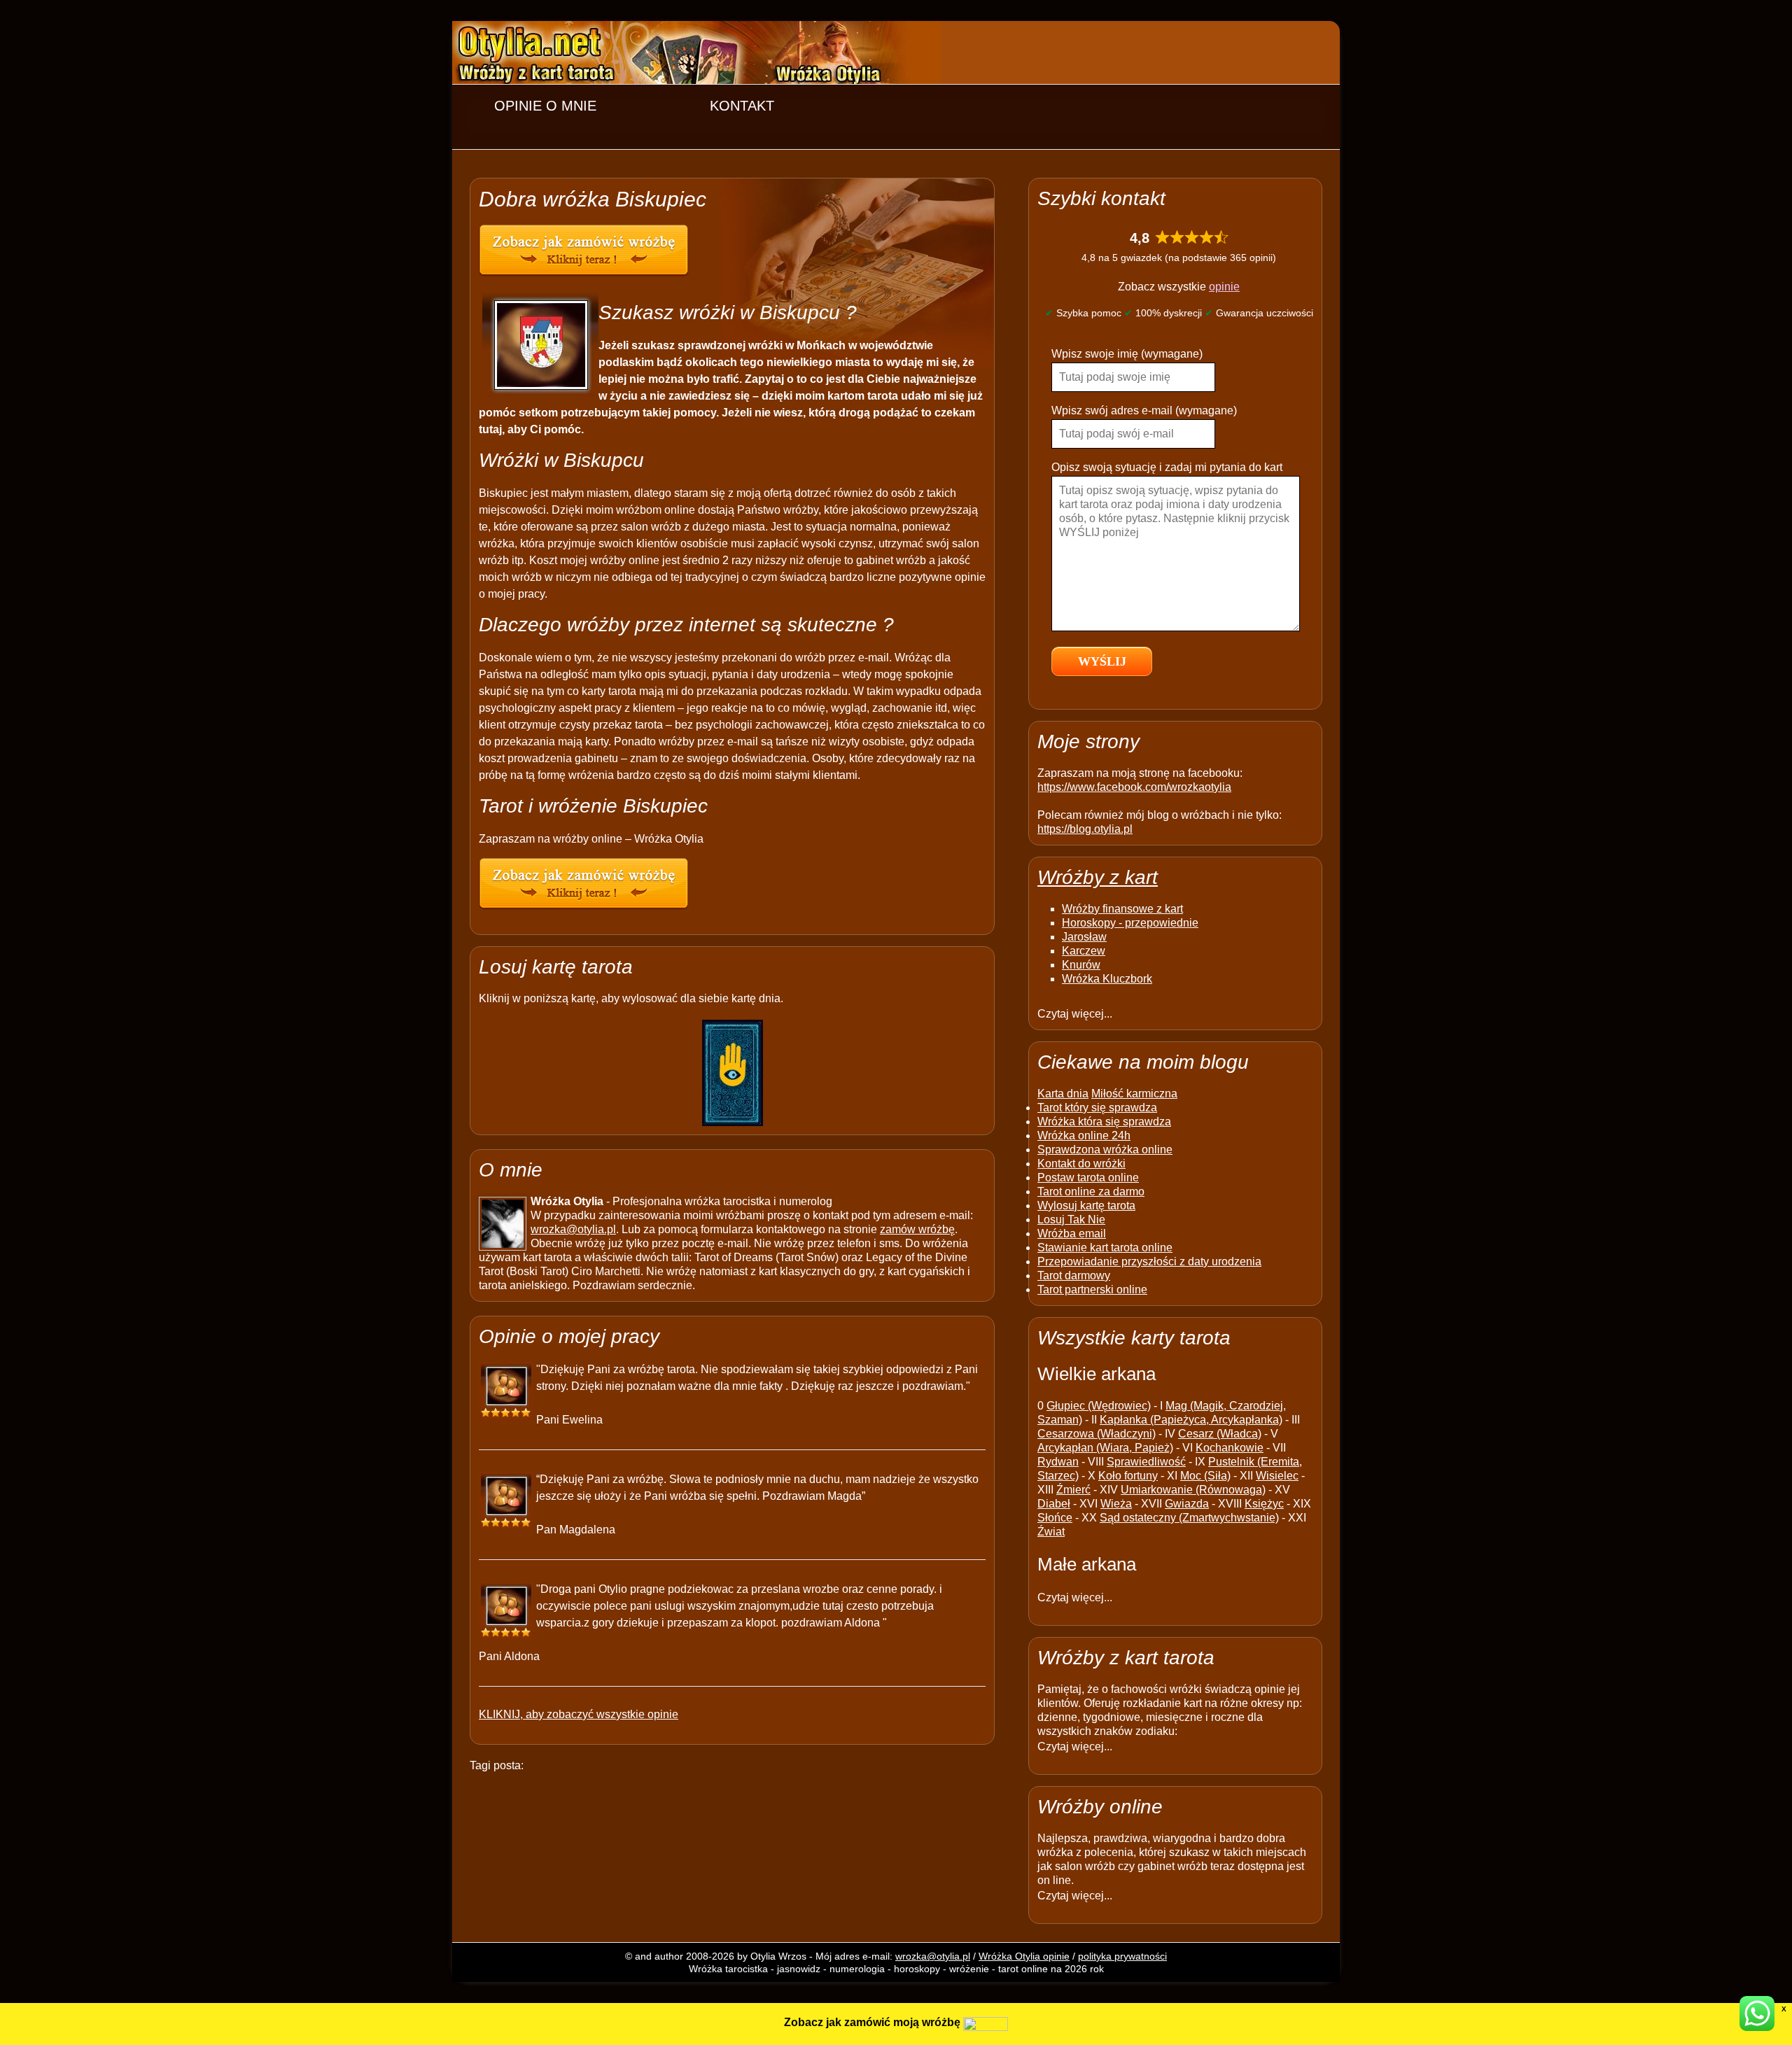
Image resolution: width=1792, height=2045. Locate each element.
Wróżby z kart (1098, 877)
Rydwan (1058, 1462)
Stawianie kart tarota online (1105, 1248)
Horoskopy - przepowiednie (1130, 923)
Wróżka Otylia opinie (1024, 1956)
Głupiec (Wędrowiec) (1099, 1406)
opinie (1224, 287)
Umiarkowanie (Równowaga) (1193, 1490)
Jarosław (1084, 937)
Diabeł (1054, 1504)
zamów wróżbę (917, 1229)
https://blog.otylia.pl (1085, 829)
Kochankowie (1230, 1448)
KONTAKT (742, 106)
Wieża (1116, 1504)
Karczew (1084, 951)
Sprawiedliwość (1146, 1462)
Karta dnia (1063, 1094)
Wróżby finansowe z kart (1122, 909)
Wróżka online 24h (1084, 1136)
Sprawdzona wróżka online (1105, 1150)
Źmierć (1073, 1490)
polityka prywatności (1122, 1956)
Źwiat (1051, 1532)
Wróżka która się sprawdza (1104, 1122)
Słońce (1055, 1518)
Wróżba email (1072, 1234)
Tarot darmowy (1074, 1276)
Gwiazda (1187, 1504)
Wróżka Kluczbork (1107, 979)
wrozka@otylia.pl (573, 1229)
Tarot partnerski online (1092, 1289)
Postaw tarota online (1088, 1178)
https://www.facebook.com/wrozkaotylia (1134, 787)
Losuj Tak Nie (1071, 1220)
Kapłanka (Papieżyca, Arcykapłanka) (1191, 1420)
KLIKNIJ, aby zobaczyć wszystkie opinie (579, 1714)
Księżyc (1264, 1504)
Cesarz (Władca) (1220, 1434)
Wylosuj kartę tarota (1086, 1206)
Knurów (1081, 965)
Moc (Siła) (1205, 1476)
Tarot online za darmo (1091, 1192)
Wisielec (1277, 1476)
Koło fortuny (1128, 1476)
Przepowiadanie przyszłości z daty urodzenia (1149, 1262)
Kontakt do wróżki (1081, 1164)
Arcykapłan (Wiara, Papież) (1105, 1448)
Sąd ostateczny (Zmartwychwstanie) (1189, 1518)
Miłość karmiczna (1134, 1094)
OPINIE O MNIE (545, 106)
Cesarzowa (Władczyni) (1097, 1434)
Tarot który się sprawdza (1097, 1108)
